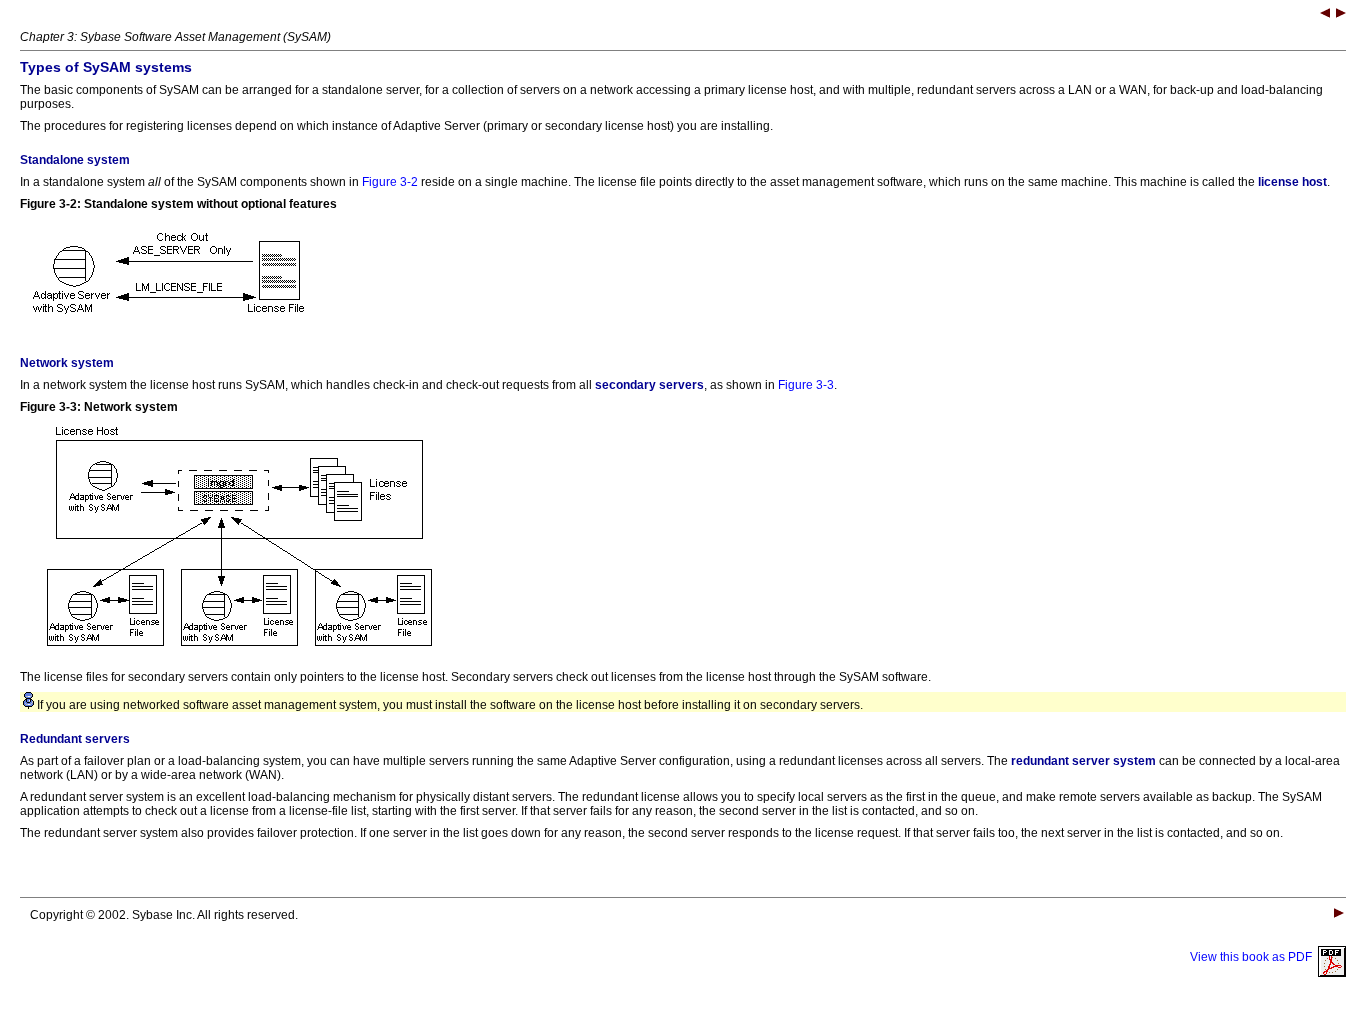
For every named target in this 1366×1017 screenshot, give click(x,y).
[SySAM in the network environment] (1341, 15)
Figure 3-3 (806, 385)
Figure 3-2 (390, 182)
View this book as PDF (1254, 957)
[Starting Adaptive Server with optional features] (1325, 15)
